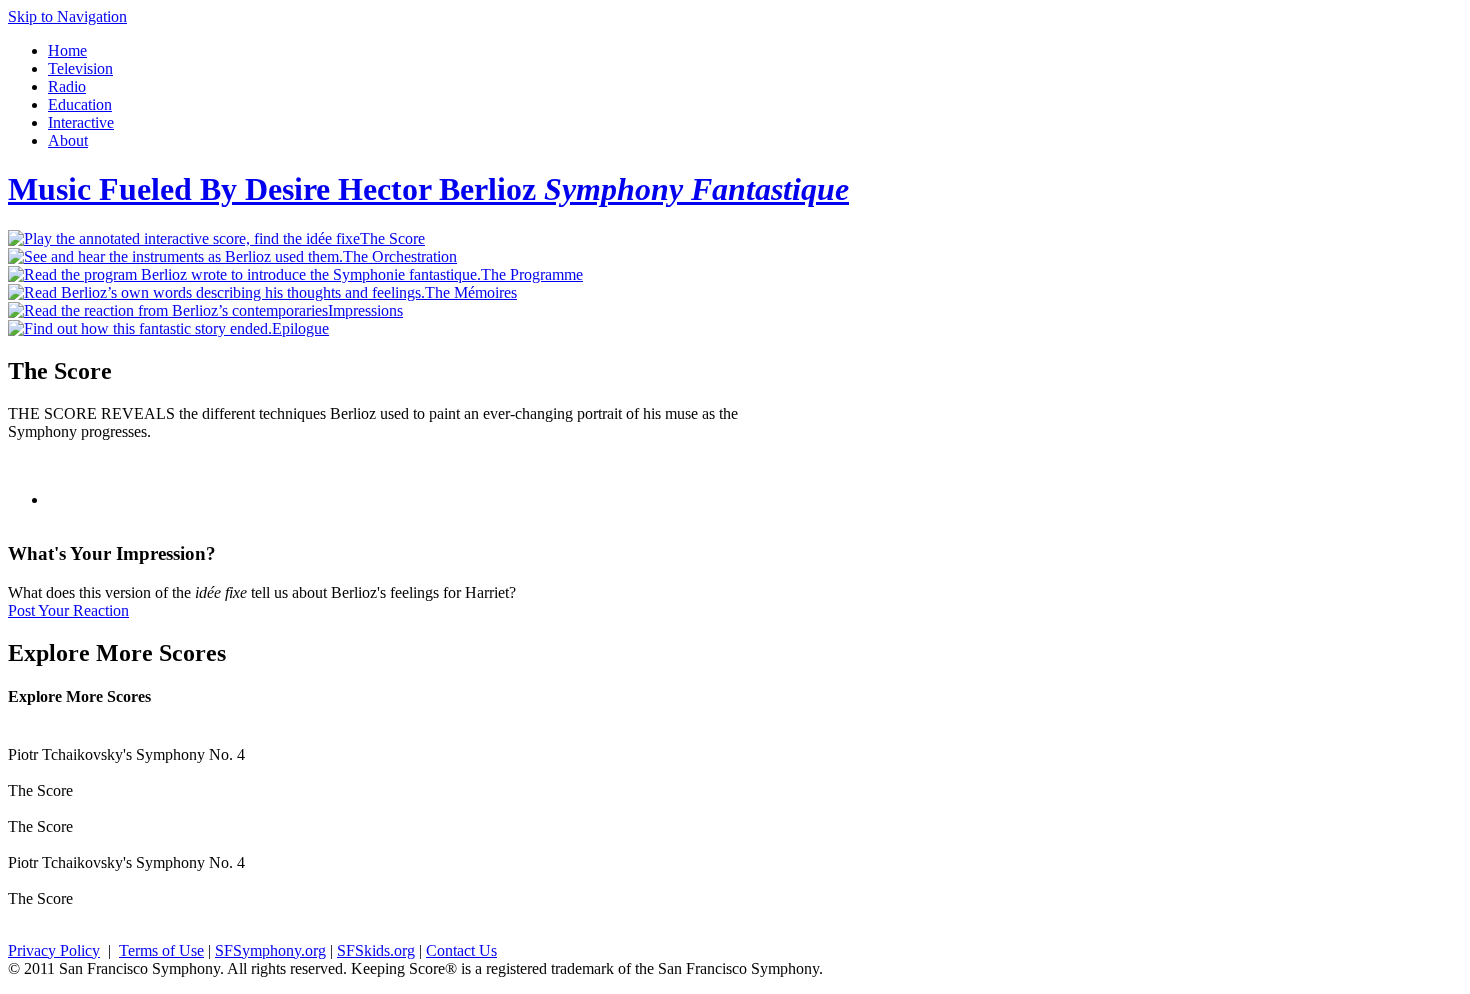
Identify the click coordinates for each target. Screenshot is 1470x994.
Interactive (81, 122)
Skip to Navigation (67, 16)
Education (80, 104)
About (68, 140)
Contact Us (461, 950)
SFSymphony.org (270, 950)
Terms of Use (161, 950)
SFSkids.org (376, 950)
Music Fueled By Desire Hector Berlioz (428, 189)
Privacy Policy (54, 950)
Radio (67, 86)
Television (80, 68)
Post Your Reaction (68, 610)
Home (67, 50)
